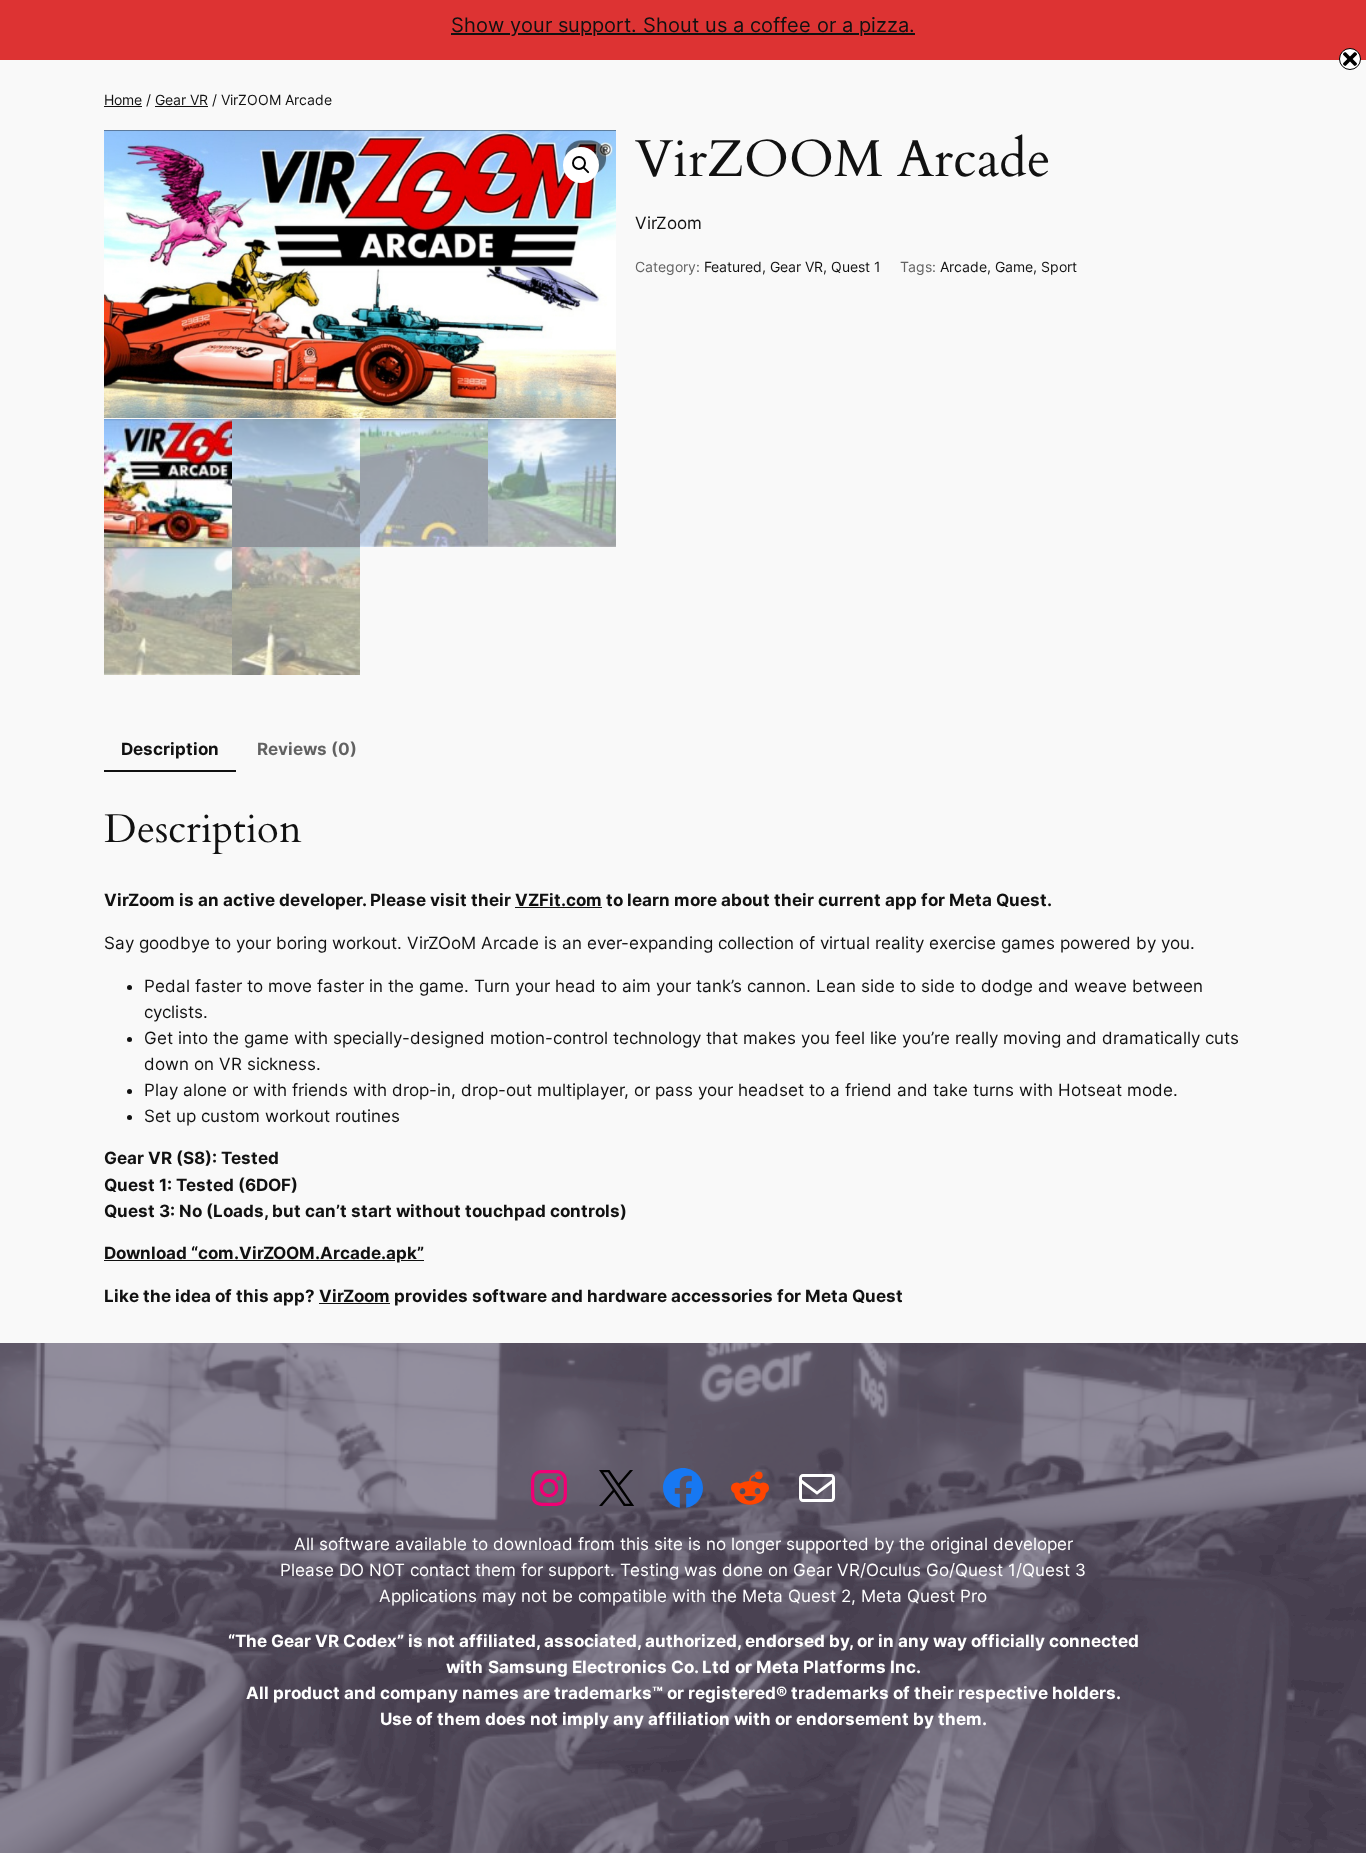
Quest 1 (856, 266)
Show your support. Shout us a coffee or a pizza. (683, 25)
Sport (1059, 266)
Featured (733, 266)
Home (123, 99)
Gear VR (181, 99)
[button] (581, 165)
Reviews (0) (307, 749)
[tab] (170, 750)
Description (170, 749)
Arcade (963, 266)
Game (1014, 266)
